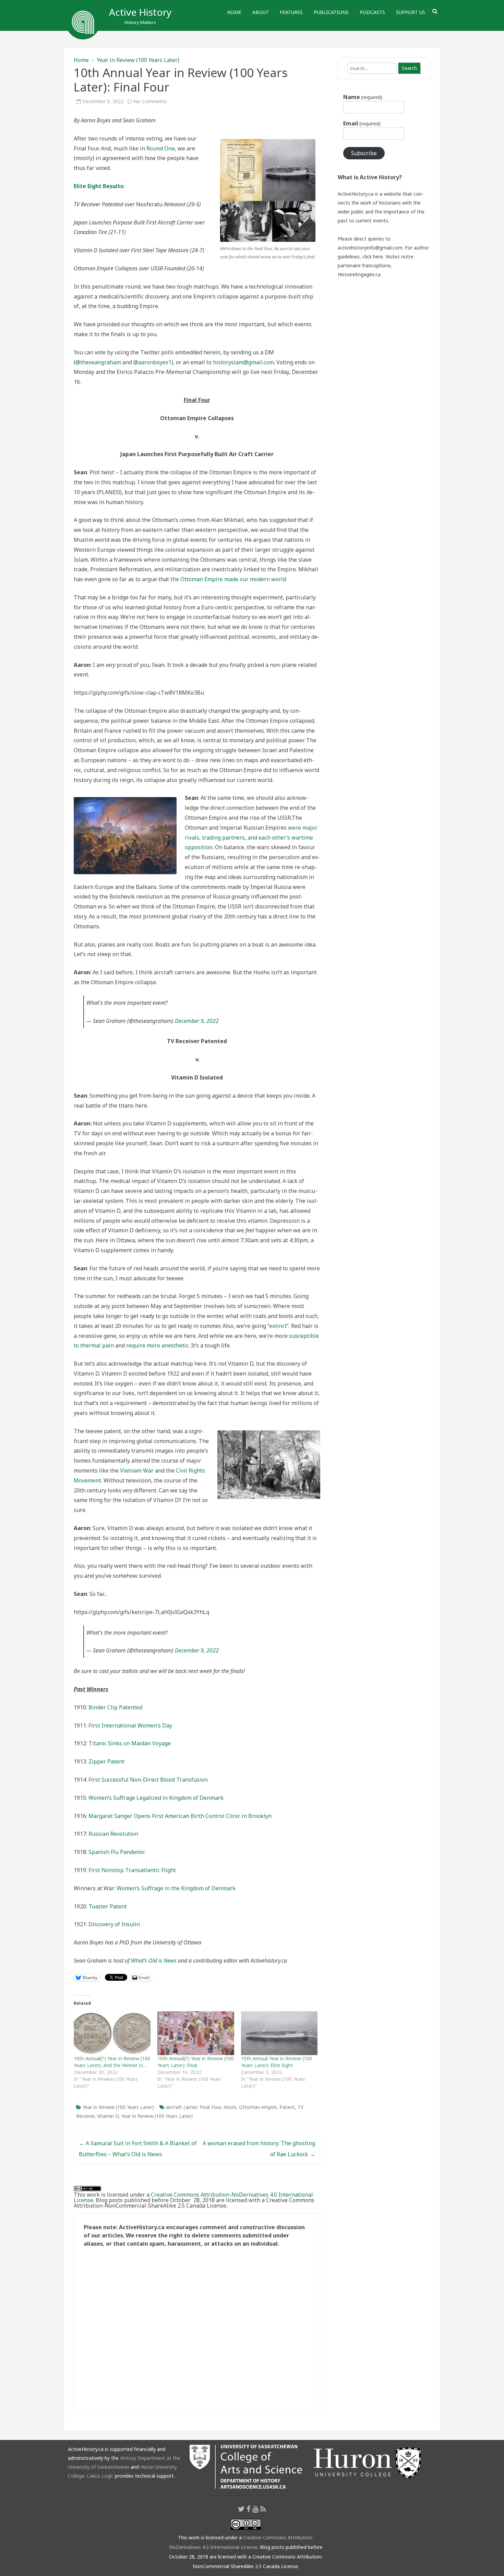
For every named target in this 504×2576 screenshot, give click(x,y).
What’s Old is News (154, 1961)
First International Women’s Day (130, 1725)
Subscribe (364, 153)
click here (373, 257)
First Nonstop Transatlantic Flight (132, 1870)
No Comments (150, 101)
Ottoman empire (258, 2107)
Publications (331, 12)
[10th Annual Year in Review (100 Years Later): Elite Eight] (279, 2033)
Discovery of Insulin (114, 1924)
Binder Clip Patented (115, 1707)
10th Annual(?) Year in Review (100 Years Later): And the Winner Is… (112, 2062)
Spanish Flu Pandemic (117, 1852)
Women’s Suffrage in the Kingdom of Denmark (176, 1888)
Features (291, 12)
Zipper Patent (106, 1761)
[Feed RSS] (263, 2509)
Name (363, 97)
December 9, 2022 (197, 1021)
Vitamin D (108, 2116)
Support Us (411, 12)
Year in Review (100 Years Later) (138, 60)
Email (362, 123)
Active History (140, 12)
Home (234, 12)
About (261, 12)
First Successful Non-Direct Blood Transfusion (148, 1780)
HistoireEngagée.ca (359, 274)
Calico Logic (100, 2476)
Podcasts (372, 12)
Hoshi (230, 2107)
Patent (287, 2107)
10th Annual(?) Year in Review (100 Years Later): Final (196, 2062)
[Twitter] (241, 2509)
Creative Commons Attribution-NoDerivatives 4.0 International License (193, 2197)
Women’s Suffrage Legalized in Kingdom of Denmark (156, 1798)
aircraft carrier (181, 2107)
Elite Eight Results (98, 186)
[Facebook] (249, 2509)
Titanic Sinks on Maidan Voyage (130, 1743)
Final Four (210, 2107)
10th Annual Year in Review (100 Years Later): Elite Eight (277, 2062)
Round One (161, 148)
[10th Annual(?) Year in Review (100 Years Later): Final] (196, 2033)
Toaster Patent (108, 1906)
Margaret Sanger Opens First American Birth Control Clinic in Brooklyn (180, 1816)
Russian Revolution (113, 1834)
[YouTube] (255, 2509)
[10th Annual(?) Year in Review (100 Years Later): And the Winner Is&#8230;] (112, 2033)
